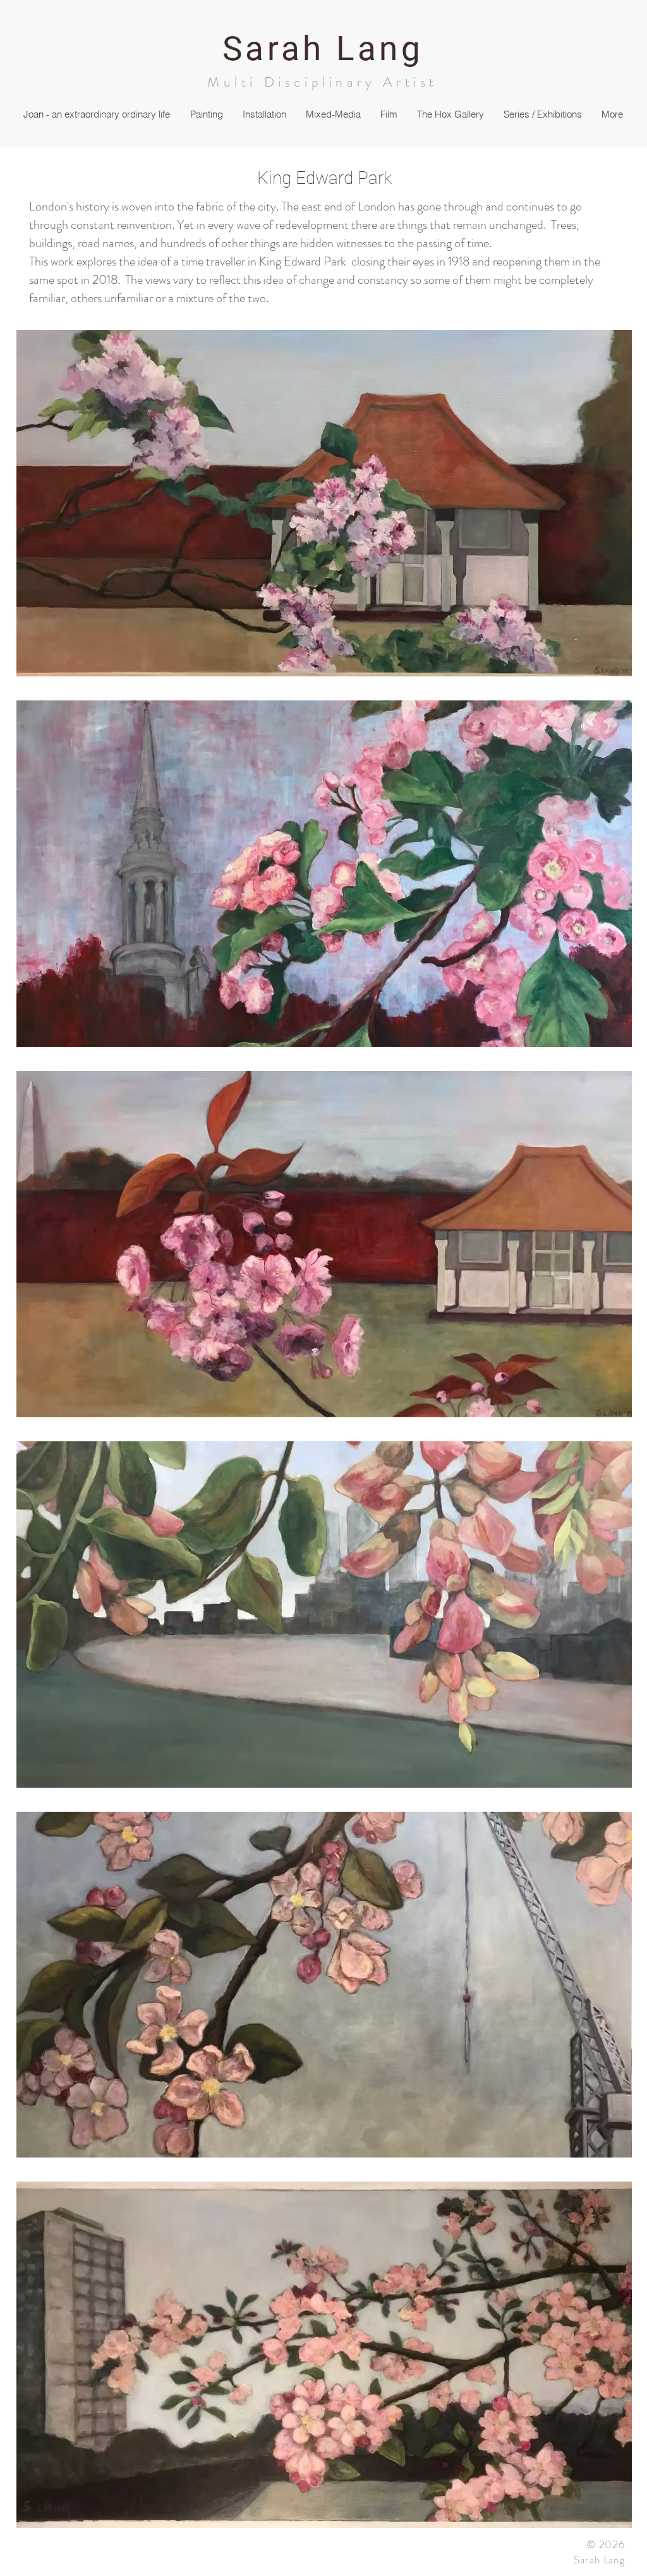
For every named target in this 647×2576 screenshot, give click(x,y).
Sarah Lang (323, 49)
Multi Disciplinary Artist (323, 82)
